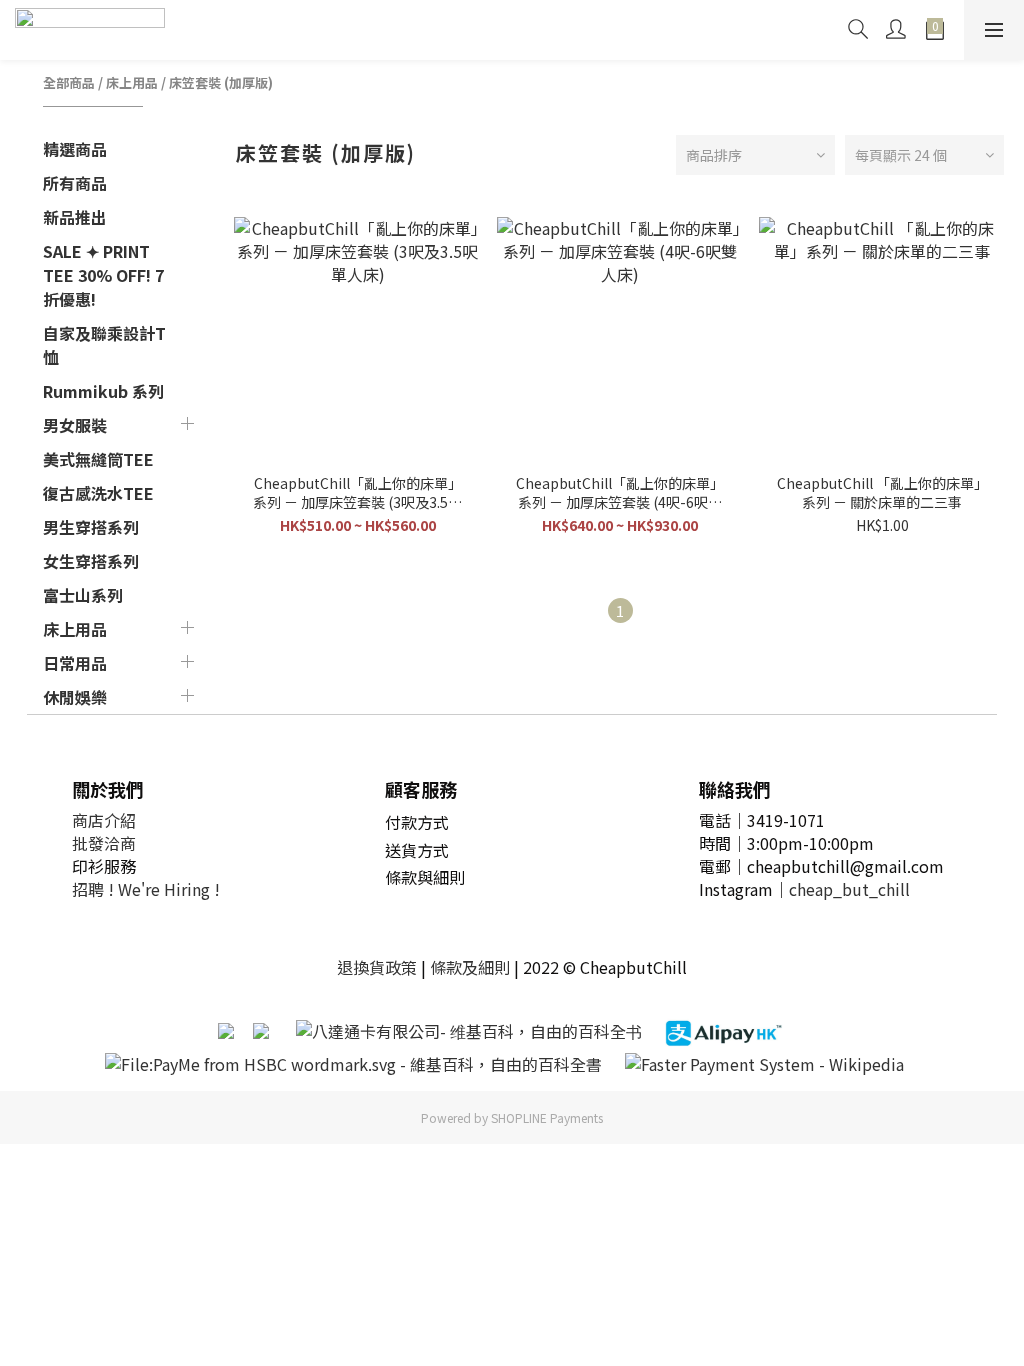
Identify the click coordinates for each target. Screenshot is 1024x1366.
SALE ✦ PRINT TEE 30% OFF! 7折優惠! (103, 275)
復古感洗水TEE (98, 493)
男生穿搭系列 (91, 527)
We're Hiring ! (169, 889)
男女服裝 (75, 425)
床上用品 (132, 82)
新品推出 (75, 217)
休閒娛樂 (75, 697)
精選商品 (75, 149)
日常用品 (75, 663)
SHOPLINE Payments (547, 1117)
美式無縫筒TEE (98, 459)
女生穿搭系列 (91, 561)
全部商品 (69, 82)
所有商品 (75, 183)
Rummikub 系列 (103, 391)
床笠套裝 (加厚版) (221, 82)
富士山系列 (83, 595)
